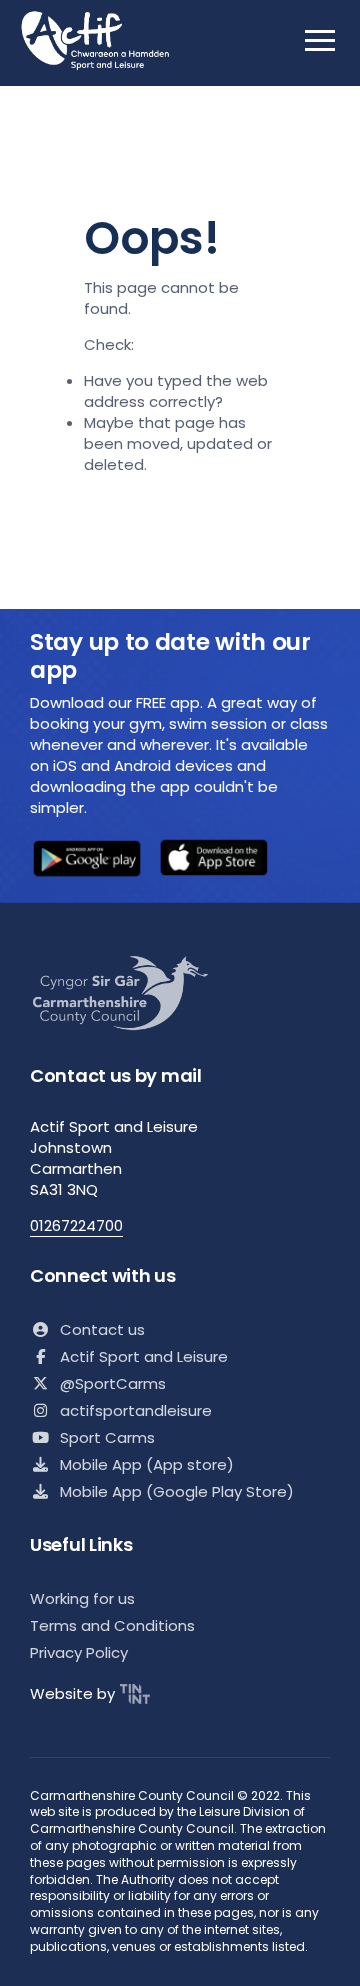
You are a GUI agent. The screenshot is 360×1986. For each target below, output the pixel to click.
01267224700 (76, 1225)
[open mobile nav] (320, 40)
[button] (87, 860)
